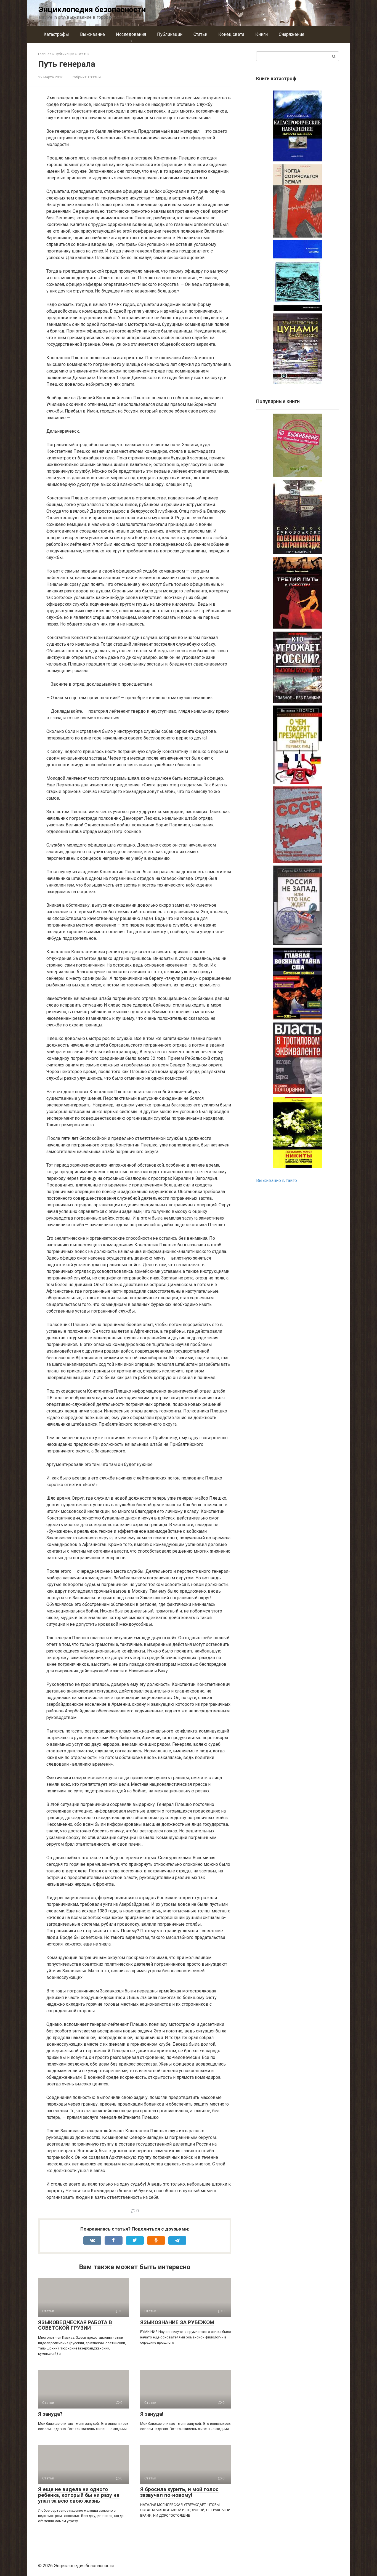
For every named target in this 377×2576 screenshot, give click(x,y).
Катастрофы (56, 34)
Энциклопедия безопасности (92, 10)
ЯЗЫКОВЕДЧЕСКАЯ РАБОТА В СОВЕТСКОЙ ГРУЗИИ (75, 2325)
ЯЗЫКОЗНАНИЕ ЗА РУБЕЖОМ (177, 2322)
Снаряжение (292, 34)
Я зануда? (50, 2414)
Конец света (231, 34)
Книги (261, 34)
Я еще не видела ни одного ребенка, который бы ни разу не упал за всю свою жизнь (79, 2495)
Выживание (92, 34)
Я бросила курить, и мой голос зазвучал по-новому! (179, 2492)
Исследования (131, 34)
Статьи (200, 34)
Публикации (170, 34)
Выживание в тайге (277, 1181)
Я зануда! (152, 2414)
